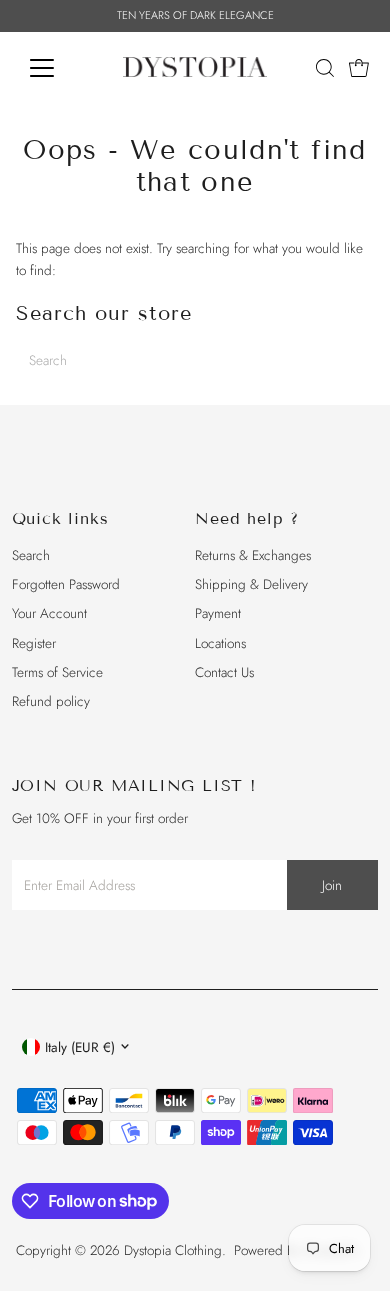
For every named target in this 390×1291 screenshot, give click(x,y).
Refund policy (51, 701)
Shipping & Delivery (251, 584)
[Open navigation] (58, 68)
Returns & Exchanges (253, 555)
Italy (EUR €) (80, 1047)
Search (31, 555)
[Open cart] (359, 68)
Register (34, 643)
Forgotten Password (66, 584)
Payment (218, 613)
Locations (220, 643)
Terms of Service (57, 672)
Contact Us (224, 672)
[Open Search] (325, 68)
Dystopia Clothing (173, 1250)
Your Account (49, 613)
